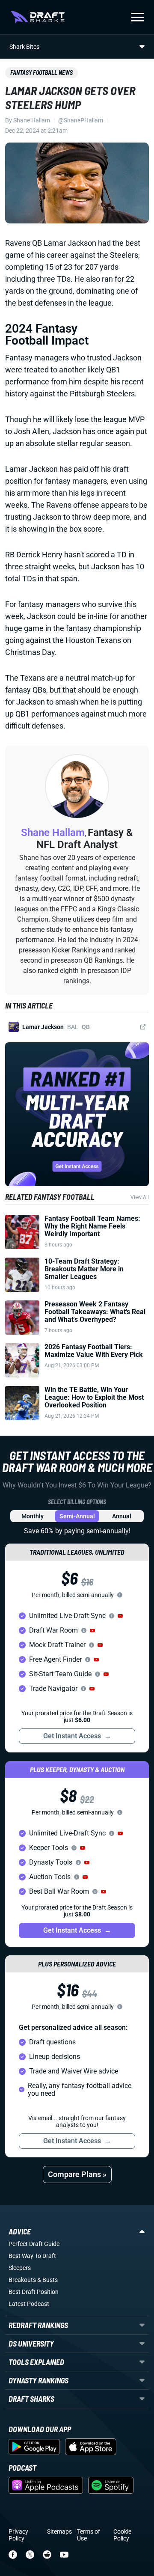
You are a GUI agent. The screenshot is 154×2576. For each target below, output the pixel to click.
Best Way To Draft (32, 2256)
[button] (120, 1616)
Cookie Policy (122, 2535)
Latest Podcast (29, 2304)
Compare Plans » (77, 2174)
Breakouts (22, 2280)
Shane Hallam (32, 120)
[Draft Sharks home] (37, 17)
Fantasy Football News (41, 73)
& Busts (47, 2280)
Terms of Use (89, 2535)
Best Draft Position (34, 2292)
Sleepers (20, 2268)
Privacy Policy (18, 2535)
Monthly (33, 1516)
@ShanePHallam (81, 120)
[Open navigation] (138, 17)
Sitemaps (59, 2531)
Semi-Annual (77, 1516)
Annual (122, 1516)
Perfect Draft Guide (34, 2244)
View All (140, 1197)
